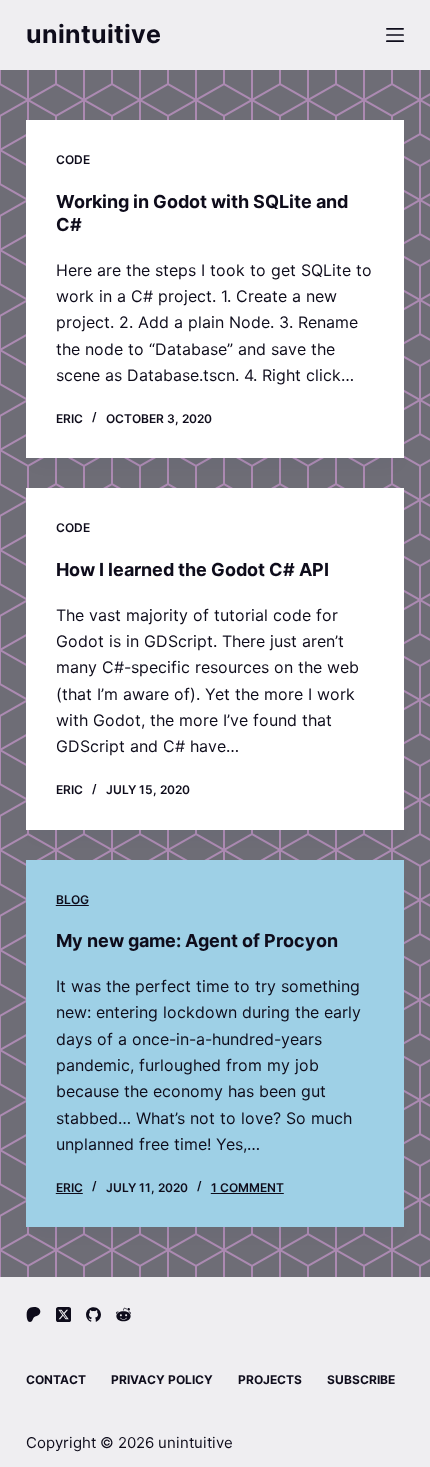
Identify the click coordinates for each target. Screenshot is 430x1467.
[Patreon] (33, 1314)
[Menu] (395, 35)
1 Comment (247, 1187)
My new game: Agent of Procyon (197, 940)
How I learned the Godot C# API (192, 569)
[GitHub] (93, 1314)
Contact (56, 1379)
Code (73, 159)
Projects (270, 1379)
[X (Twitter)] (63, 1314)
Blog (72, 899)
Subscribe (361, 1379)
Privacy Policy (162, 1379)
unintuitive (93, 34)
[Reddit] (123, 1314)
